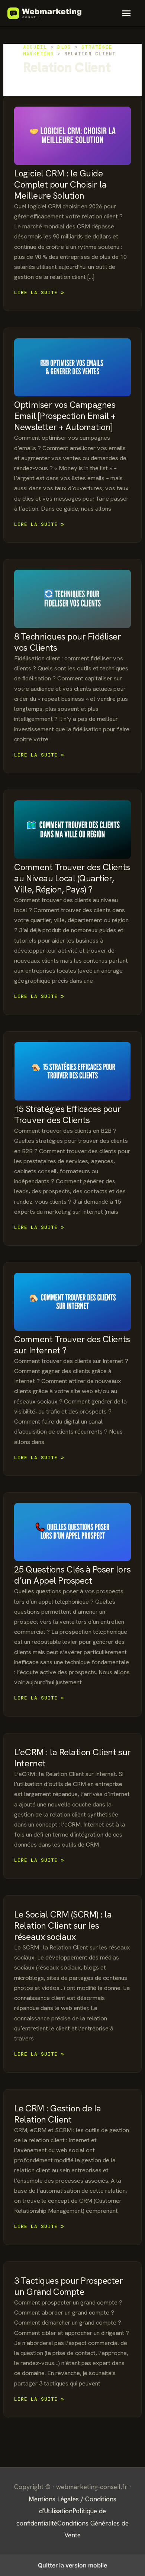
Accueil (35, 47)
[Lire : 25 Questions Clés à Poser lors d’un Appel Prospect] (72, 1532)
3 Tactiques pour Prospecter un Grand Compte (68, 2286)
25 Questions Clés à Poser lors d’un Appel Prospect (72, 1575)
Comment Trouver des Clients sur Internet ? (72, 1345)
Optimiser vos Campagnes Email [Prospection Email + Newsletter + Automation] (65, 416)
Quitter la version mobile (72, 2565)
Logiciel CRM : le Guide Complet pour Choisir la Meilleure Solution (60, 184)
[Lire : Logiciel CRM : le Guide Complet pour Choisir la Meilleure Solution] (72, 136)
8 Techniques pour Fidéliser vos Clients (67, 642)
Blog (64, 47)
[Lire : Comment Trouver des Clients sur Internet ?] (72, 1302)
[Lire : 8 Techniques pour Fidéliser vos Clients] (72, 599)
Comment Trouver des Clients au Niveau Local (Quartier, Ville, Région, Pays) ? (72, 878)
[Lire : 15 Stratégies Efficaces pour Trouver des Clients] (72, 1071)
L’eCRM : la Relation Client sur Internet (72, 1758)
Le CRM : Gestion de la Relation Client (57, 2114)
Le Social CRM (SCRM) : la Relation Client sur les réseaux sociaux (63, 1926)
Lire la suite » (39, 293)
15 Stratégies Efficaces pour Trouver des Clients (68, 1114)
